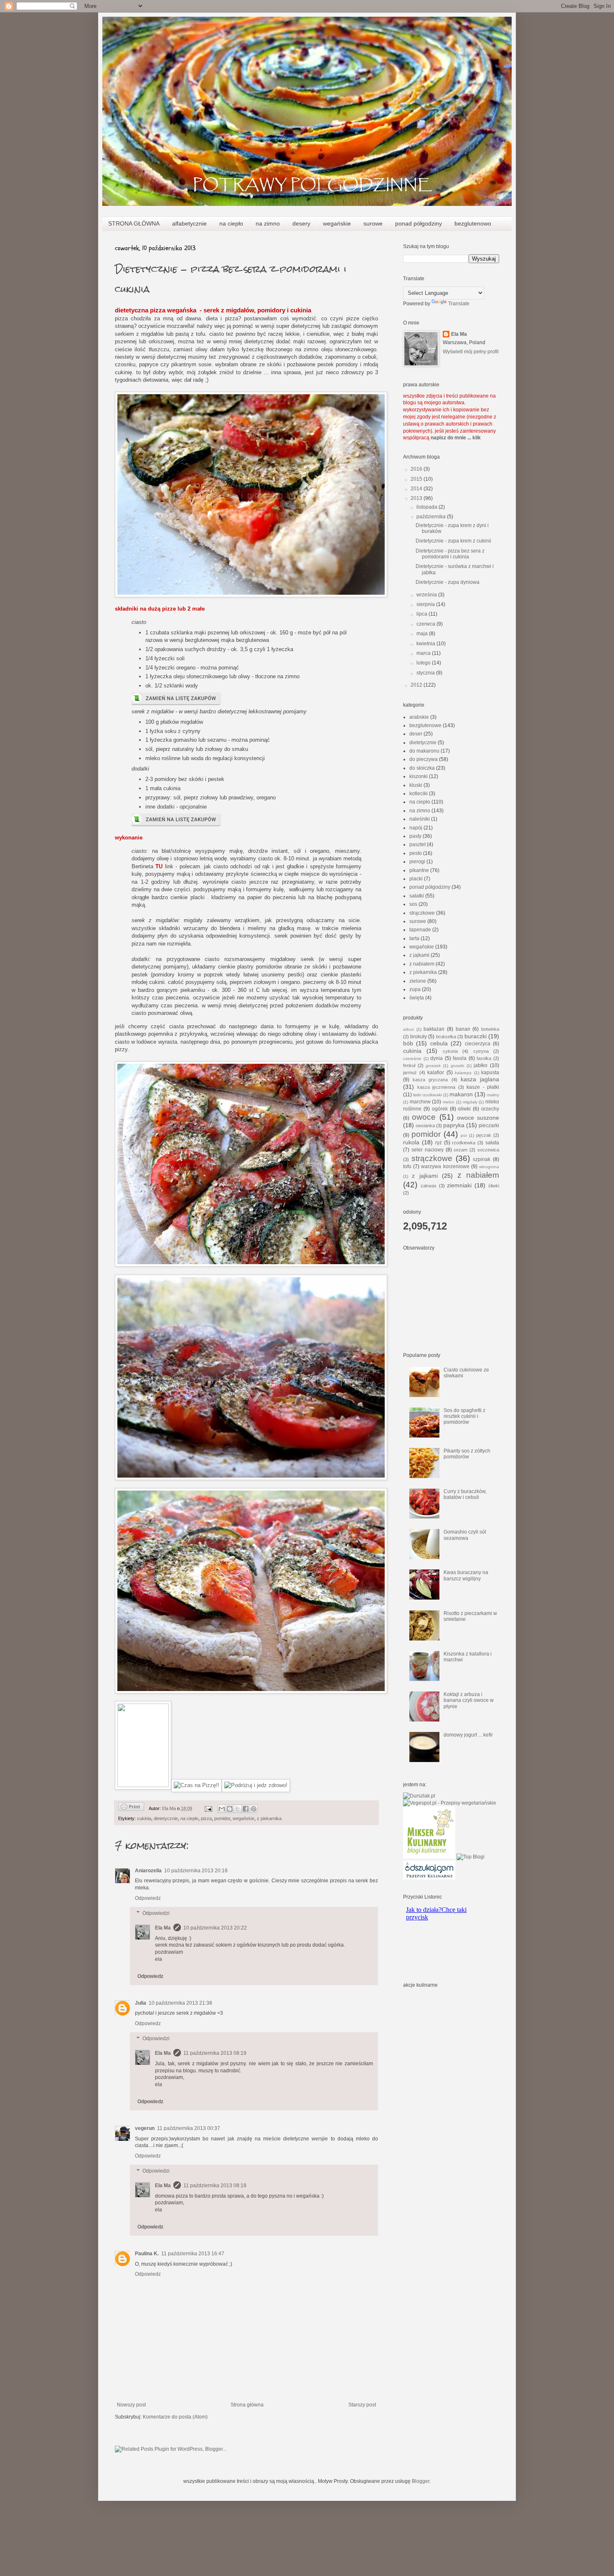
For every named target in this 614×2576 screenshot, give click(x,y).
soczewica (488, 1150)
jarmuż (410, 1072)
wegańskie (337, 223)
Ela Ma (163, 1928)
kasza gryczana (430, 1080)
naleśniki (420, 819)
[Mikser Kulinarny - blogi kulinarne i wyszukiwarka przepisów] (429, 1857)
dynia (436, 1058)
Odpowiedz (148, 1898)
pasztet (417, 844)
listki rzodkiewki (428, 1095)
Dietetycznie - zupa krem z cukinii (453, 541)
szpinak (482, 1159)
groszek (433, 1066)
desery (301, 223)
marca (424, 653)
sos (413, 904)
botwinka (490, 1029)
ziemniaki (459, 1185)
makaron (461, 1094)
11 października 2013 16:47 (193, 2254)
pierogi (417, 862)
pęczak (484, 1135)
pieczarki (489, 1126)
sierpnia (426, 604)
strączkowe (422, 913)
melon (449, 1102)
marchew (420, 1102)
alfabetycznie (189, 223)
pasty (415, 836)
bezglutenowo (473, 223)
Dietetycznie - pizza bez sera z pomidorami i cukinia (450, 554)
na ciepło (231, 223)
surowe (373, 223)
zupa (415, 989)
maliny (493, 1095)
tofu (407, 1166)
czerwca (426, 624)
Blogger (421, 2481)
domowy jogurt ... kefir (468, 1735)
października (432, 517)
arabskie (419, 717)
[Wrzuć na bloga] (230, 1809)
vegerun (145, 2128)
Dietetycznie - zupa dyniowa (448, 582)
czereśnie (412, 1059)
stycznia (426, 673)
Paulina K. (147, 2254)
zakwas (429, 1186)
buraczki (476, 1036)
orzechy (490, 1109)
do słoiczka (422, 768)
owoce (424, 1117)
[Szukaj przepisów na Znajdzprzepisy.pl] (471, 1857)
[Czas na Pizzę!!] (197, 1785)
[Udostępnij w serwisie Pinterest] (254, 1809)
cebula (439, 1043)
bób (408, 1043)
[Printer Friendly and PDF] (131, 1808)
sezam (460, 1150)
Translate (459, 304)
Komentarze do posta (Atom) (175, 2417)
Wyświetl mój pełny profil (471, 352)
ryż (439, 1143)
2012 (417, 685)
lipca (422, 614)
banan (463, 1029)
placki (416, 879)
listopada (428, 507)
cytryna (481, 1051)
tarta (414, 938)
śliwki (494, 1186)
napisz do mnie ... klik (456, 438)
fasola (460, 1058)
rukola (411, 1142)
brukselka (446, 1037)
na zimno (268, 223)
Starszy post (362, 2405)
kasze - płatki (483, 1087)
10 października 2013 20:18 (196, 1871)
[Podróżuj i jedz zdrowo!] (256, 1785)
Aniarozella (148, 1871)
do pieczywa (424, 759)
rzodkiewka (464, 1143)
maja (423, 634)
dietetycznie (166, 1818)
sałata (492, 1143)
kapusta (490, 1072)
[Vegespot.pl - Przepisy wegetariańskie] (450, 1803)
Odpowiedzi (156, 1913)
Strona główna (247, 2405)
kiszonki (419, 776)
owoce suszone (478, 1118)
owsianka (425, 1126)
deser (416, 734)
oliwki (464, 1109)
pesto (416, 853)
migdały (470, 1102)
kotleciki (419, 794)
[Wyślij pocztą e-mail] (222, 1809)
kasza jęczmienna (436, 1087)
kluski (416, 785)
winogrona (489, 1167)
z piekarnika (269, 1818)
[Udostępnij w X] (238, 1809)
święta (417, 998)
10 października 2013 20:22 (215, 1928)
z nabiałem (422, 964)
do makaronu (424, 751)
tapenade (420, 930)
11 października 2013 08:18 (215, 2186)
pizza (206, 1818)
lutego (424, 663)
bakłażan (434, 1029)
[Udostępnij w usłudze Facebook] (246, 1809)
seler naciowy (428, 1150)
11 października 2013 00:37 (189, 2128)
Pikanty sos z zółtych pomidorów (467, 1454)
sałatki (417, 896)
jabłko (481, 1065)
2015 (417, 479)
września (427, 595)
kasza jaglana (480, 1079)
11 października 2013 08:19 (215, 2053)
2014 (417, 489)
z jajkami (419, 955)
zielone (418, 981)
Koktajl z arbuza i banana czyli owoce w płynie (469, 1700)
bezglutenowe (425, 725)
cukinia (144, 1818)
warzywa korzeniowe (445, 1166)
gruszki (457, 1066)
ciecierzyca (478, 1044)
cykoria (450, 1051)
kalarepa (463, 1073)
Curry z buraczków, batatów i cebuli (465, 1494)
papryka (454, 1125)
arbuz (408, 1029)
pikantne (419, 870)
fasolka (484, 1058)
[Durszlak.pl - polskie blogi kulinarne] (419, 1796)
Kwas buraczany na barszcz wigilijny (466, 1575)
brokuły (419, 1037)
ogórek (440, 1109)
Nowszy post (131, 2405)
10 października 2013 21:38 (180, 2003)
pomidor (222, 1818)
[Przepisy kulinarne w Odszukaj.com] (429, 1878)
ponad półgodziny (419, 223)
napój (416, 828)
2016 (417, 469)
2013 (417, 498)
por (464, 1135)
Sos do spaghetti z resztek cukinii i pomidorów (464, 1416)
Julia (141, 2003)
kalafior (436, 1072)
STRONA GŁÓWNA (134, 223)
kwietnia (426, 644)
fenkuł (409, 1065)
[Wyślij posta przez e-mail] (208, 1808)
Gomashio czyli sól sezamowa (465, 1535)
